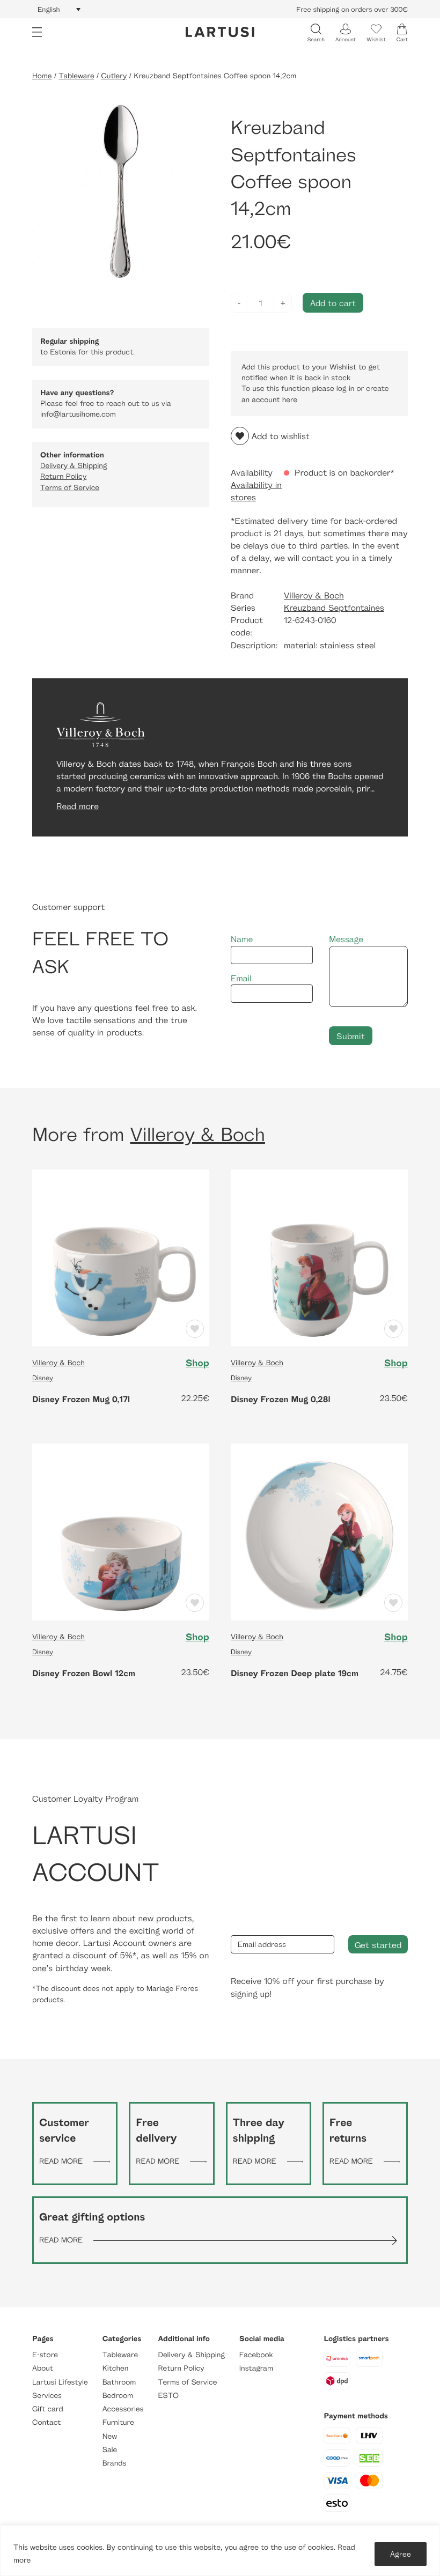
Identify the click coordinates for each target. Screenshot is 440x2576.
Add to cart (333, 303)
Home (42, 76)
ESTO (168, 2396)
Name (242, 939)
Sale (110, 2450)
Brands (115, 2463)
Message (346, 939)
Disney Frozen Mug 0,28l (281, 1399)
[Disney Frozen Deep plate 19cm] (319, 1531)
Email (241, 978)
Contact (46, 2422)
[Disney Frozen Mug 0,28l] (319, 1257)
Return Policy (63, 476)
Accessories (123, 2409)
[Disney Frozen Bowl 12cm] (121, 1531)
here (290, 400)
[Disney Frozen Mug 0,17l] (121, 1257)
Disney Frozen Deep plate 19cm (295, 1673)
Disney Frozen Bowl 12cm (84, 1673)
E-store (45, 2355)
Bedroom (118, 2396)
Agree (401, 2554)
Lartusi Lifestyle (60, 2382)
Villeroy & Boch (314, 595)
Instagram (256, 2368)
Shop (197, 1363)
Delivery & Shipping (74, 466)
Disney (43, 1378)
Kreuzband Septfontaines (334, 608)
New (110, 2436)
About (43, 2368)
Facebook (256, 2355)
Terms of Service (70, 488)
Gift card (48, 2409)
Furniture (118, 2422)
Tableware (76, 76)
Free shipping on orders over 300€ (352, 9)
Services (47, 2396)
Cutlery (114, 76)
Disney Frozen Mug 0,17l (81, 1399)
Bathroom (119, 2382)
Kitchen (116, 2368)
